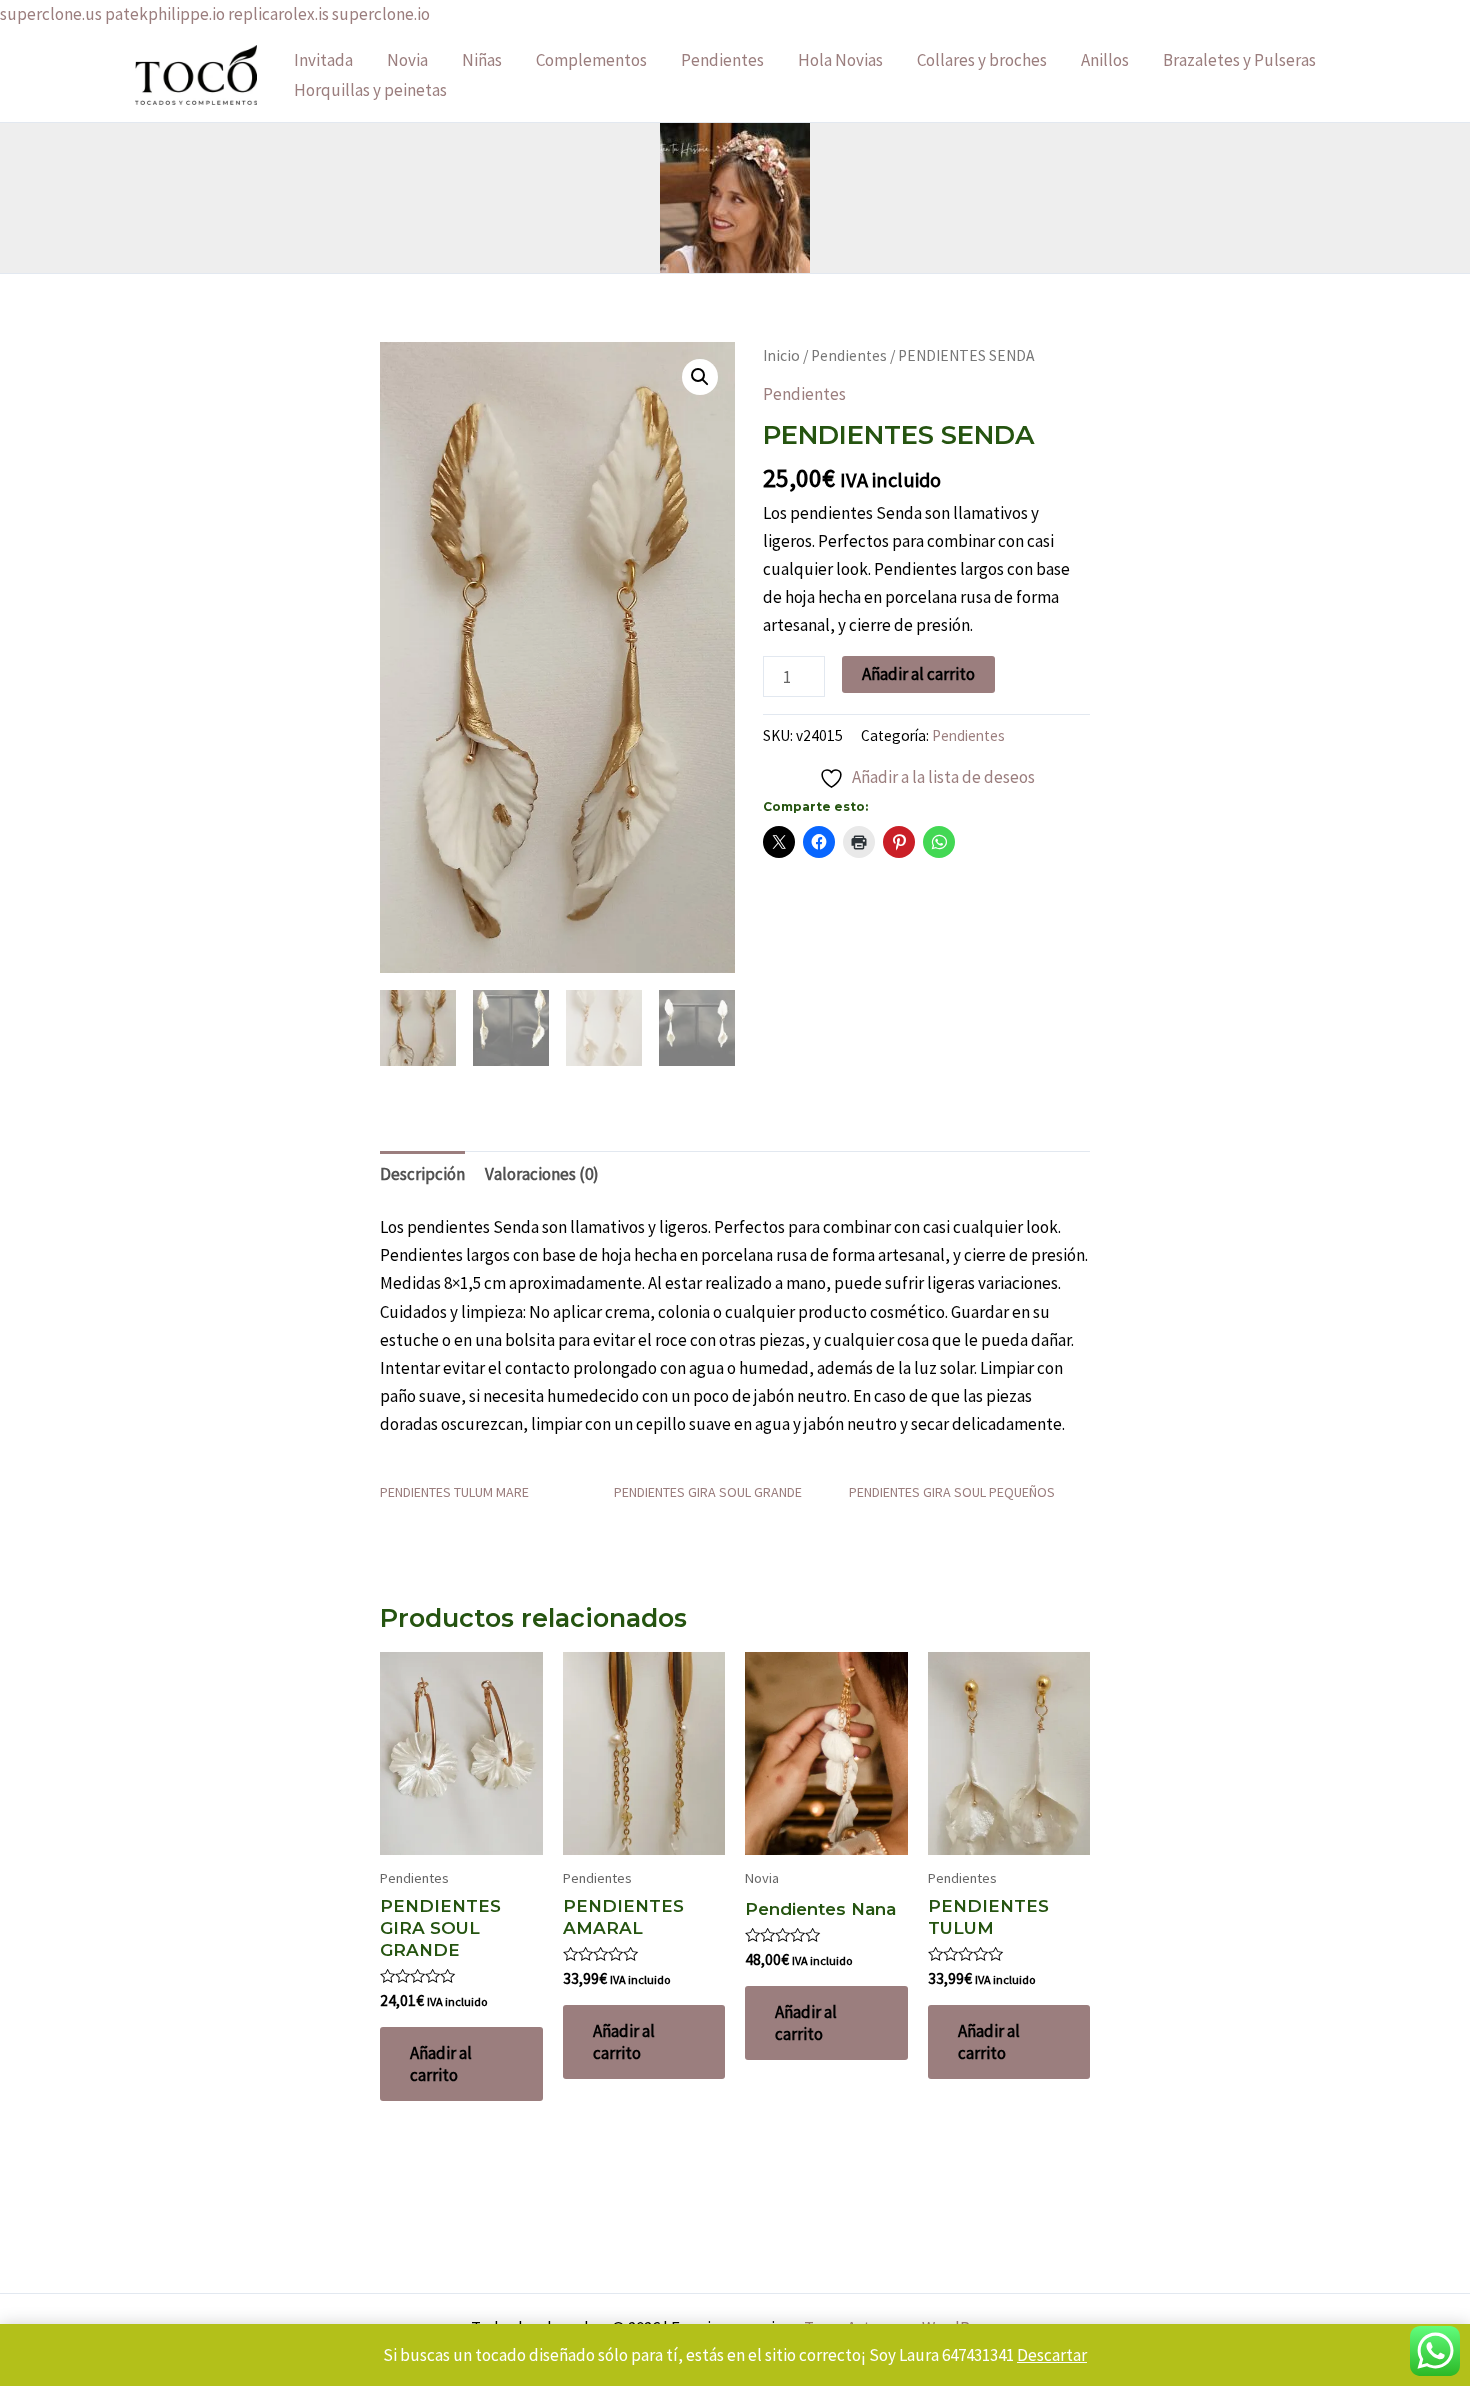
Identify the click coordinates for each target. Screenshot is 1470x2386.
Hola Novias (840, 60)
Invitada (323, 60)
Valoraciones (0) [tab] (542, 1174)
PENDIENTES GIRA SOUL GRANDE (708, 1492)
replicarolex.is (278, 14)
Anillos (1105, 60)
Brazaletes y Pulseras (1239, 60)
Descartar (1052, 2355)
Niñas (482, 60)
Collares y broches (982, 60)
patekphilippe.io (165, 14)
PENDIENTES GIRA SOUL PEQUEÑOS (952, 1492)
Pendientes (722, 60)
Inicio (781, 355)
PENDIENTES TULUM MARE (454, 1492)
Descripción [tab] (422, 1174)
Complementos (591, 60)
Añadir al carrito (918, 674)
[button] (700, 377)
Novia (407, 60)
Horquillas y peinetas (370, 90)
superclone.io (381, 14)
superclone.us (51, 14)
